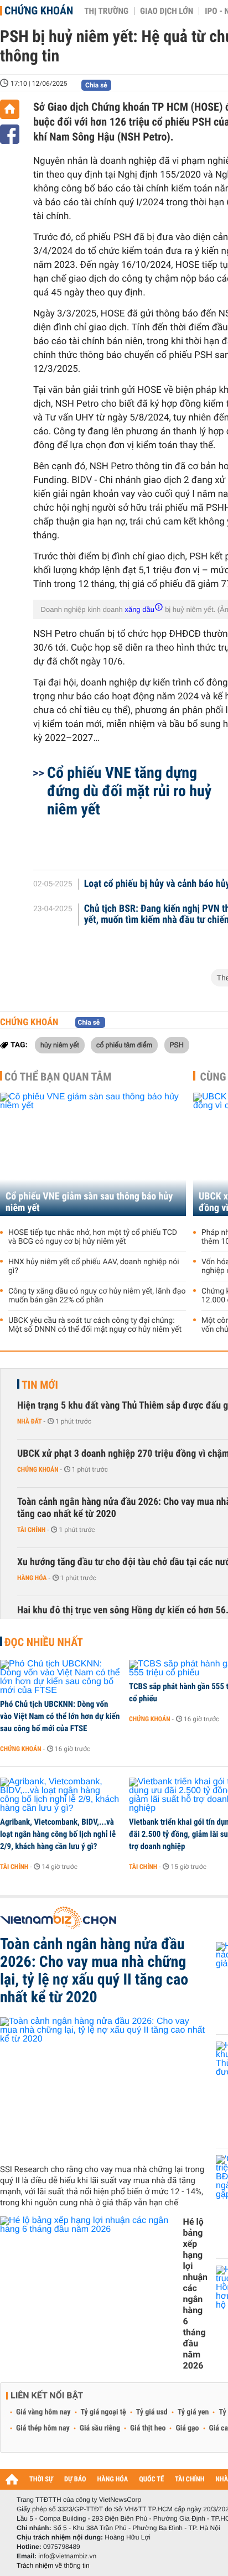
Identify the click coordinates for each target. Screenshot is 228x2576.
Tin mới (40, 1385)
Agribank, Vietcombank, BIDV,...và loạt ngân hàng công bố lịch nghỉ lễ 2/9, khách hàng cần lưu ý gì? (58, 1834)
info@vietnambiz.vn (67, 2556)
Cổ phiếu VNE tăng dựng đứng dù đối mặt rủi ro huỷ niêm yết (129, 791)
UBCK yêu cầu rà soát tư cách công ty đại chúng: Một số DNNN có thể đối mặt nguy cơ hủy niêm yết (95, 1325)
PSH (177, 1045)
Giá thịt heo (148, 2428)
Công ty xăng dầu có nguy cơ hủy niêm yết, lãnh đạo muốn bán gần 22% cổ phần (97, 1296)
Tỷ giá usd (152, 2412)
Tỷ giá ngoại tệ (103, 2412)
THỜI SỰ (41, 2479)
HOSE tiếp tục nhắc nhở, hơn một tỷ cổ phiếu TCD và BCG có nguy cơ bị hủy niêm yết (93, 1237)
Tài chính (31, 1530)
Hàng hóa (32, 1578)
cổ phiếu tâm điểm (124, 1045)
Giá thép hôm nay (43, 2428)
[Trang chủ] (10, 109)
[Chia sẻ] (10, 134)
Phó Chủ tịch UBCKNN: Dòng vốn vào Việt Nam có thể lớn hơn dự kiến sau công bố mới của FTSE (60, 1716)
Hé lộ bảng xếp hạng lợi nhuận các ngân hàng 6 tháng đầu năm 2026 (195, 2294)
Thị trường (106, 11)
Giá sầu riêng (100, 2428)
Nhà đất (30, 1421)
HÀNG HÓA (113, 2479)
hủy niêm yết (60, 1045)
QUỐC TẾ (151, 2479)
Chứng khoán (39, 11)
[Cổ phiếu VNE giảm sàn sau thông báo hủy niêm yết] (93, 1154)
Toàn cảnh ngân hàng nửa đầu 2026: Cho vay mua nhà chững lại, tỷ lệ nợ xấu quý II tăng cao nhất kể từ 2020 (94, 1971)
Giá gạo (187, 2428)
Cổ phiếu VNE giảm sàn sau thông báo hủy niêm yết (89, 1202)
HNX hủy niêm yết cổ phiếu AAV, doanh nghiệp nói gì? (94, 1266)
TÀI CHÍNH (190, 2479)
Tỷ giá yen (193, 2412)
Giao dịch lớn (167, 11)
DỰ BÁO (75, 2479)
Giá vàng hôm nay (43, 2412)
